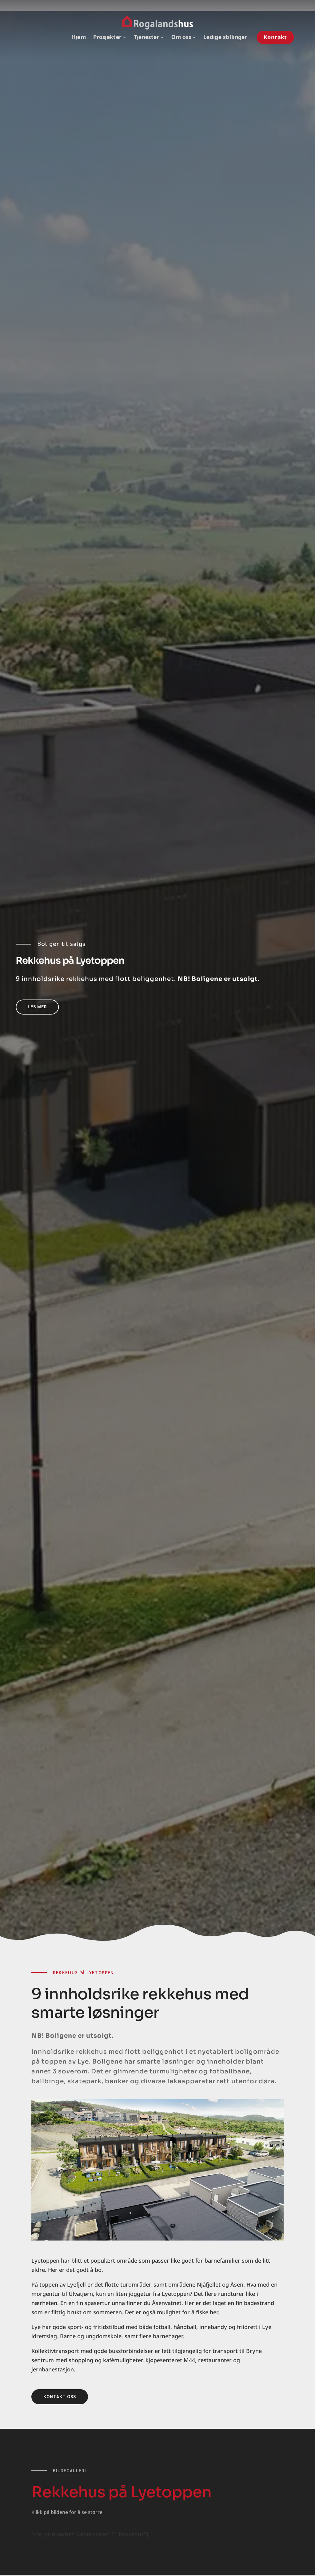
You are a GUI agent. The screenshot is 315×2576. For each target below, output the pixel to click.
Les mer (37, 1006)
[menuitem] (79, 37)
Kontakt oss (60, 2396)
